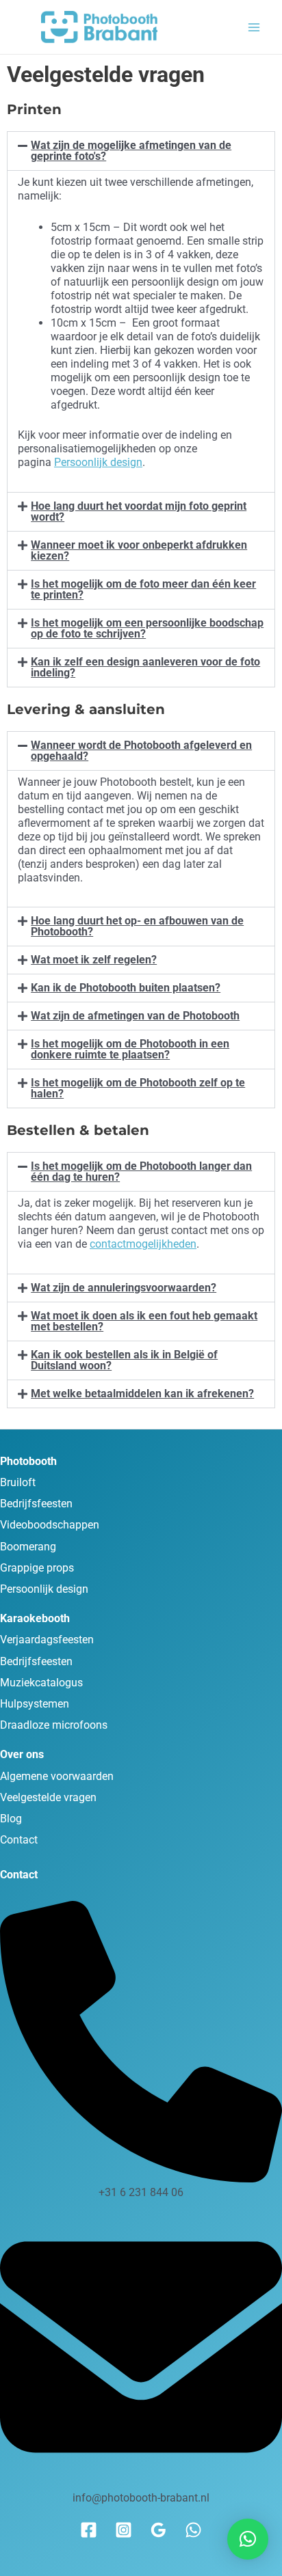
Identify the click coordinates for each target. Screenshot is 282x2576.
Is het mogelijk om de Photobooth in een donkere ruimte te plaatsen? (130, 1049)
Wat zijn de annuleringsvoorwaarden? (124, 1288)
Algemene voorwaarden (57, 1776)
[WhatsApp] (193, 2530)
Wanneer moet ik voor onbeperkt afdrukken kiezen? (139, 550)
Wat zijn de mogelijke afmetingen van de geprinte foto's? (131, 151)
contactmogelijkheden (143, 1244)
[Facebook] (89, 2530)
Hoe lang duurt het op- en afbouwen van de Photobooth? (137, 926)
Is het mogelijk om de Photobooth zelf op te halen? (138, 1088)
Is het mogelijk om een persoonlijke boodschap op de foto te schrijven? (147, 628)
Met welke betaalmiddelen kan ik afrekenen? (142, 1394)
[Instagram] (124, 2530)
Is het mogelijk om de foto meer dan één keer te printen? (143, 589)
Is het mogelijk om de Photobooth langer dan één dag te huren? (141, 1171)
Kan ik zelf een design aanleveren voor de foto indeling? (145, 667)
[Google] (158, 2530)
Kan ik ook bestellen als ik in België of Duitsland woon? (124, 1360)
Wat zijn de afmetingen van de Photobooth (135, 1016)
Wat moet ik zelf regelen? (94, 960)
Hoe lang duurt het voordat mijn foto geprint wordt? (139, 511)
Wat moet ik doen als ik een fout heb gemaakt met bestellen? (144, 1321)
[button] (141, 151)
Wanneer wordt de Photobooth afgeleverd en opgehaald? (141, 751)
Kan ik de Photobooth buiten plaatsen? (126, 988)
